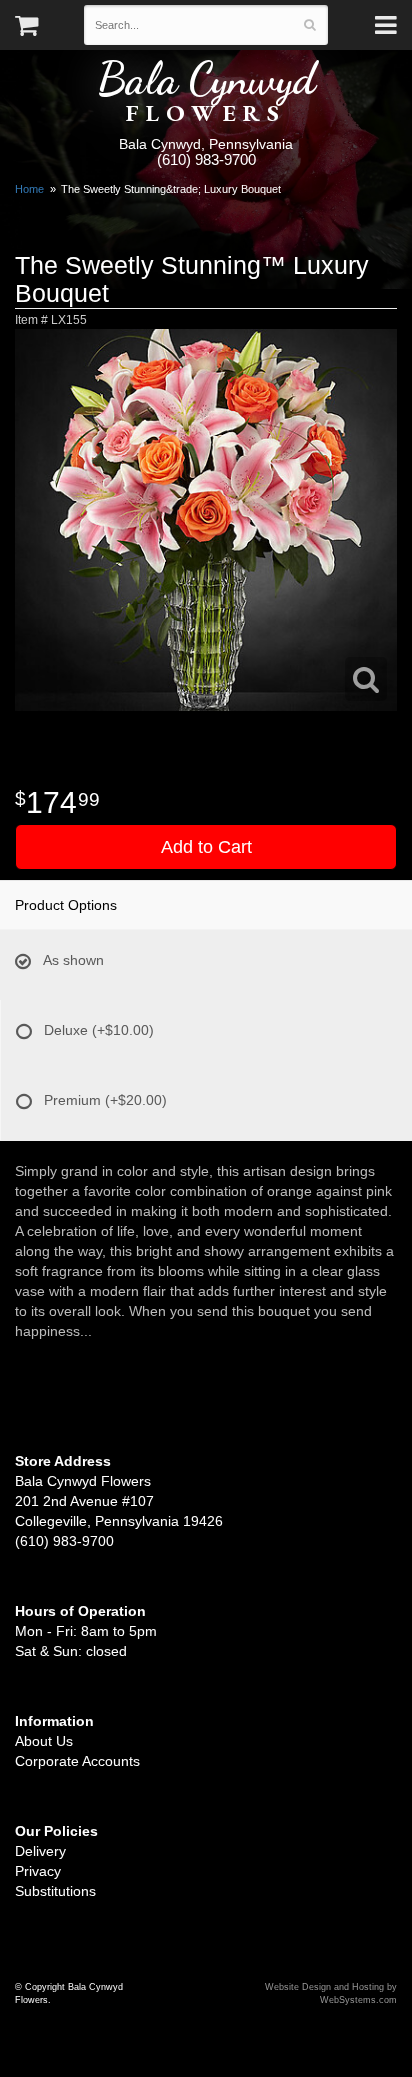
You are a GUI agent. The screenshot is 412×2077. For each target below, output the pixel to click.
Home (29, 189)
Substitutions (55, 1891)
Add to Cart (206, 847)
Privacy (38, 1871)
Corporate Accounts (77, 1761)
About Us (44, 1741)
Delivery (40, 1851)
